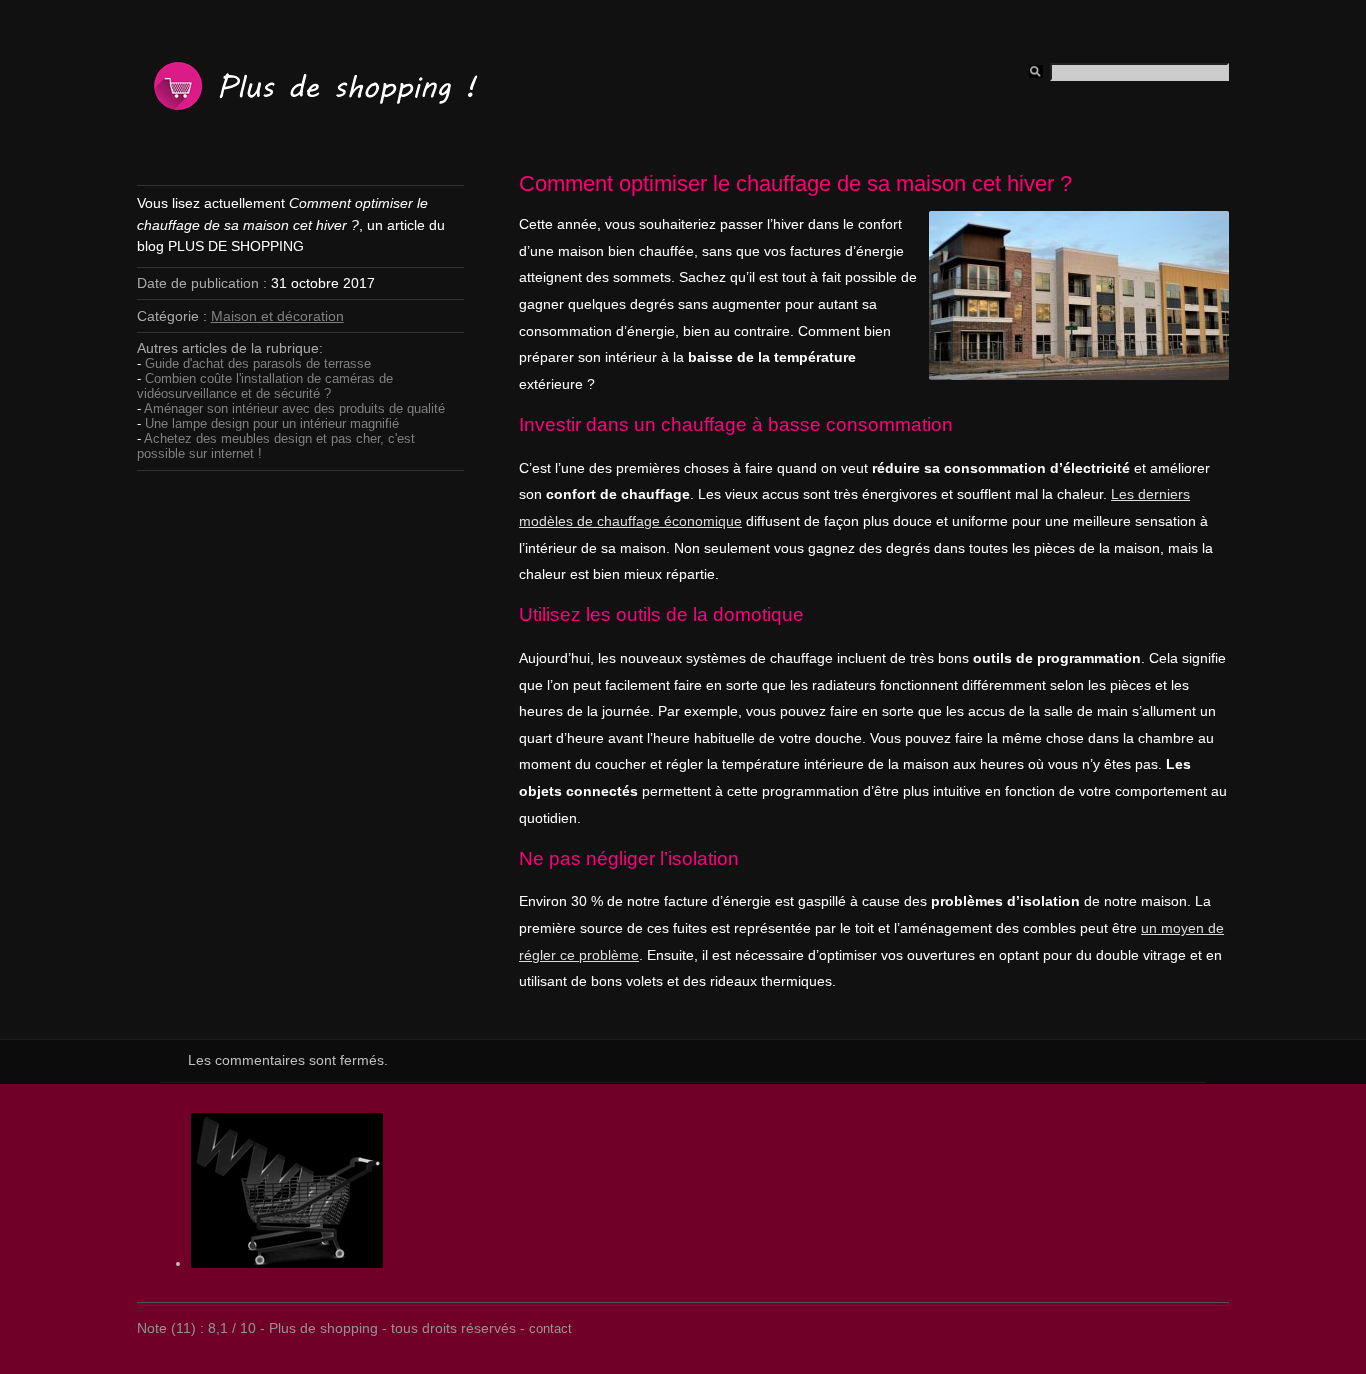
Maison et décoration (277, 316)
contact (550, 1328)
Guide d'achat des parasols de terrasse (258, 363)
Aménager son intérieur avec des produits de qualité (294, 408)
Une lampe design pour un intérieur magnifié (272, 423)
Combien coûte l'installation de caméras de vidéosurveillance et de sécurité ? (265, 386)
